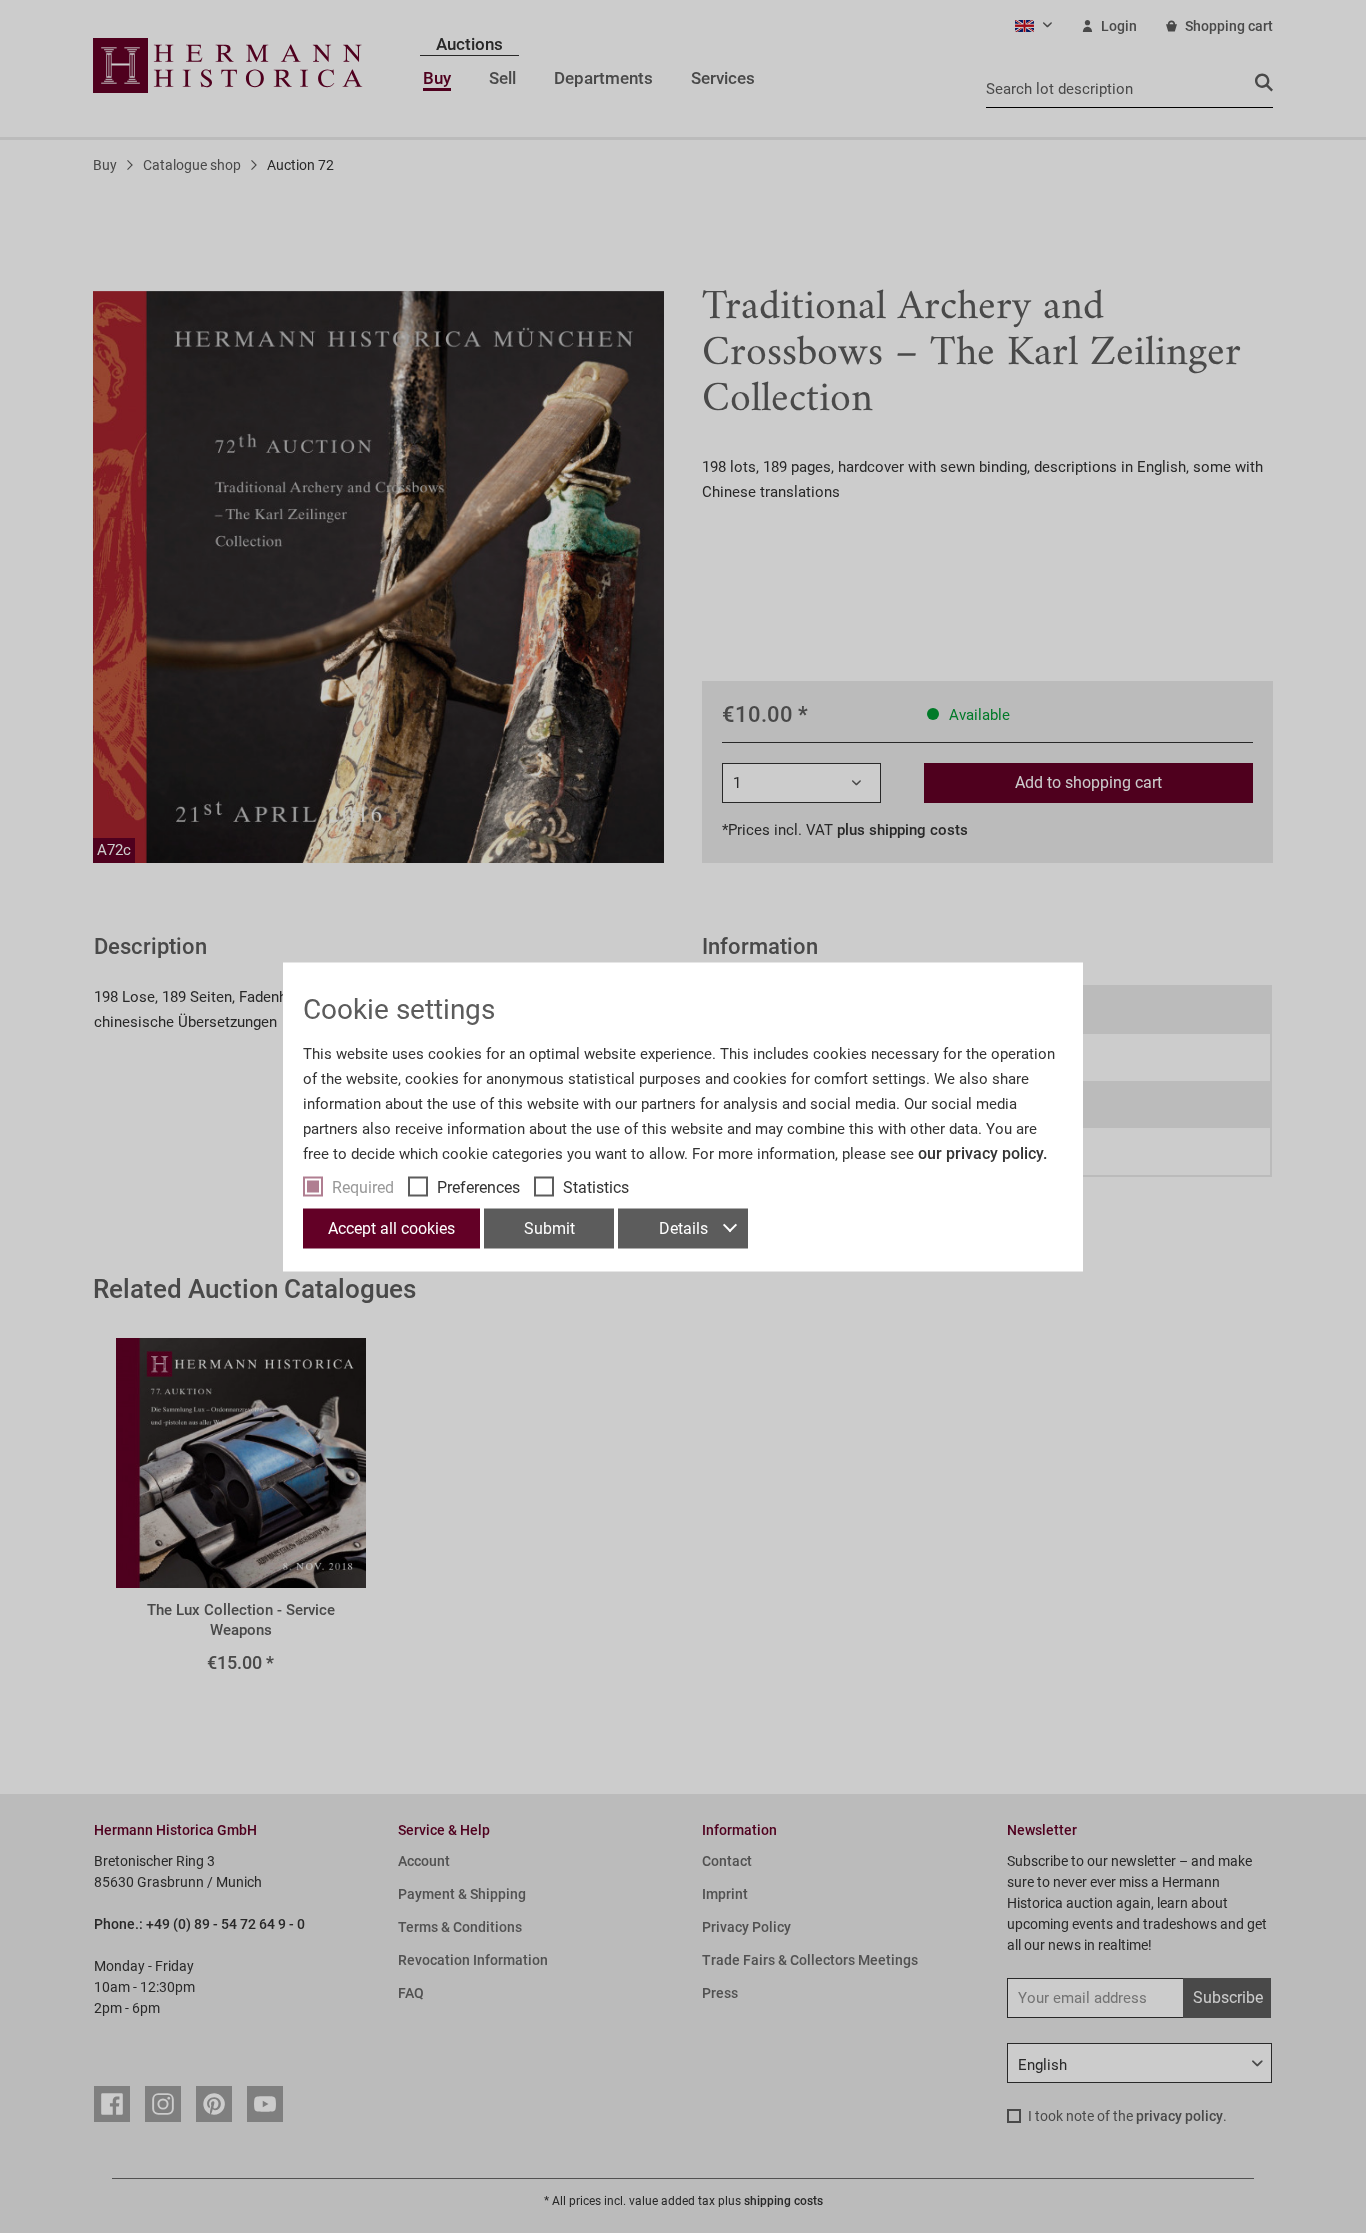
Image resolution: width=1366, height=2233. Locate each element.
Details (683, 1227)
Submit (549, 1227)
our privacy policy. (982, 1152)
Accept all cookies (391, 1227)
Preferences (478, 1186)
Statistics (596, 1186)
